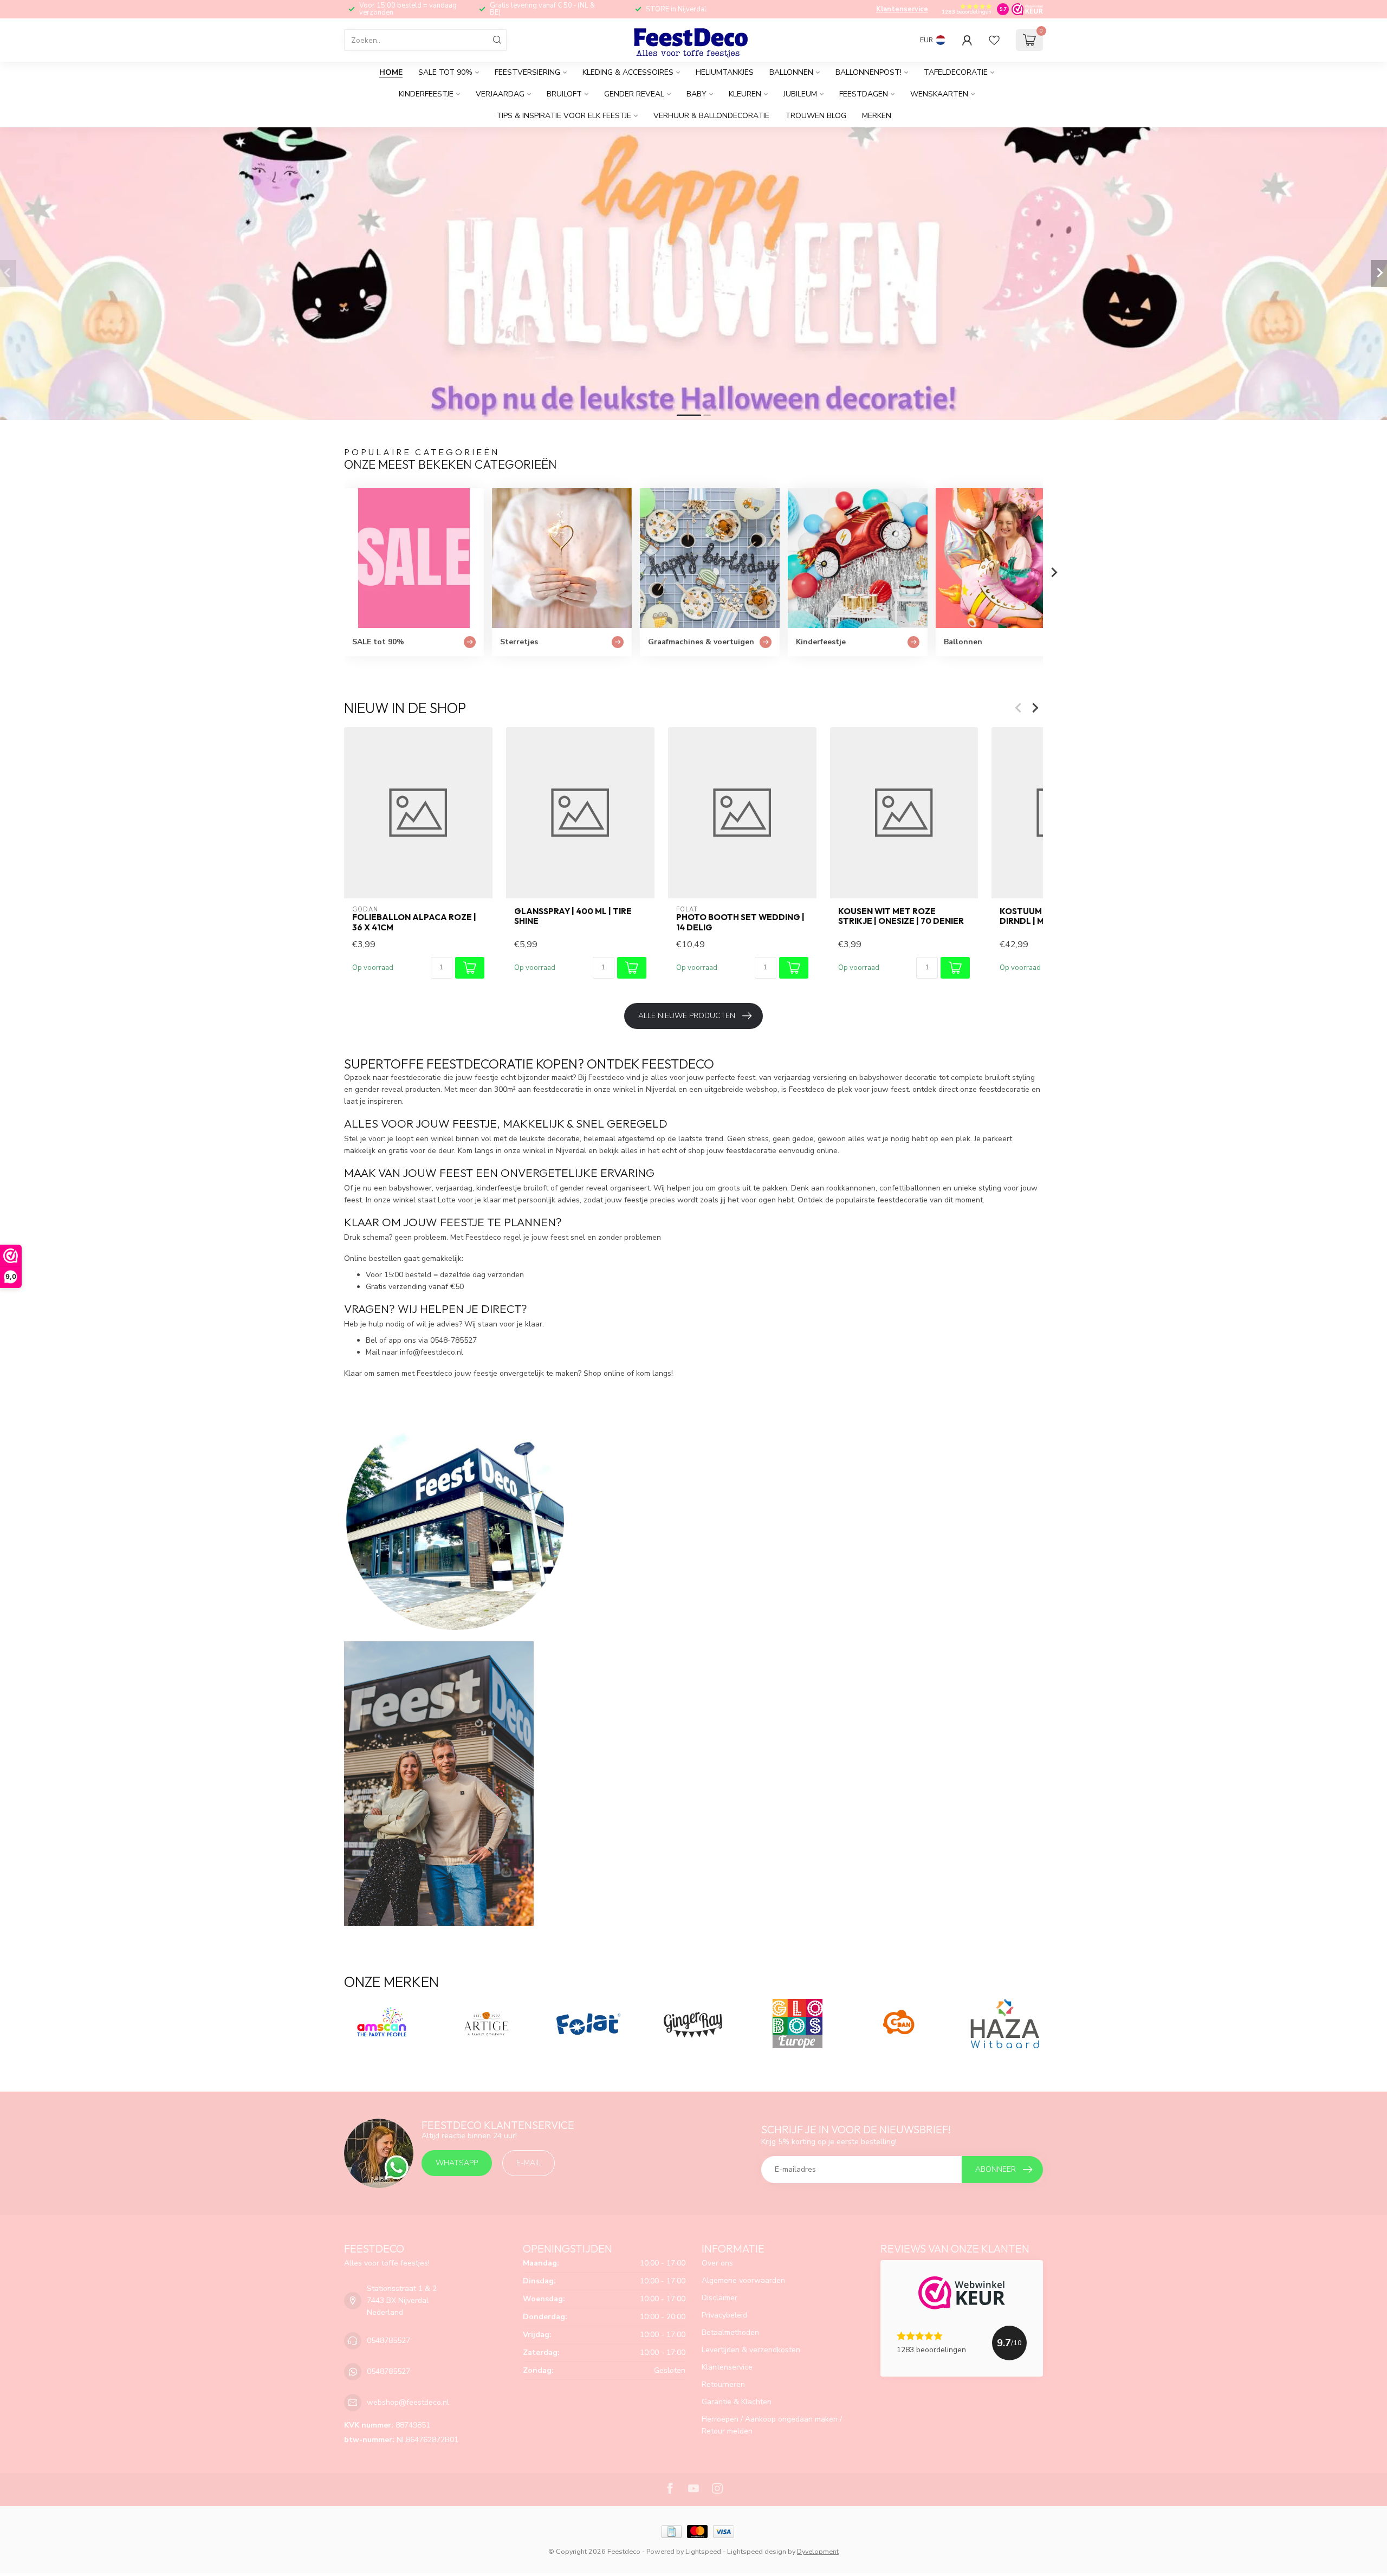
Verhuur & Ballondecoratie (711, 116)
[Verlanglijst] (994, 40)
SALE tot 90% (445, 72)
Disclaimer (720, 2298)
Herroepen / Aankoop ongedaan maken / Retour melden (772, 2425)
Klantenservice (902, 9)
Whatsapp (457, 2163)
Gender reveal (634, 94)
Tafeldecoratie (956, 72)
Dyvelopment (818, 2551)
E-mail (529, 2163)
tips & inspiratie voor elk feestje (564, 116)
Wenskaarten (939, 94)
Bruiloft (564, 94)
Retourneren (723, 2384)
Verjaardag (500, 94)
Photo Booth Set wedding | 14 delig (740, 922)
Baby (696, 94)
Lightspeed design (757, 2551)
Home (391, 72)
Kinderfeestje (426, 94)
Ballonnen (791, 72)
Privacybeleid (724, 2315)
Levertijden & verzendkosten (751, 2350)
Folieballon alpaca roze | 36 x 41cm (414, 922)
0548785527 (388, 2341)
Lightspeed (703, 2551)
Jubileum (800, 94)
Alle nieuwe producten (687, 1016)
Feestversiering (527, 72)
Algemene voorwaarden (743, 2280)
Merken (877, 116)
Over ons (717, 2263)
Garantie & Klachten (737, 2402)
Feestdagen (864, 94)
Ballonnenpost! (869, 72)
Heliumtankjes (725, 72)
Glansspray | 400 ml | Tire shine (573, 916)
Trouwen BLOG (816, 116)
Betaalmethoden (730, 2332)
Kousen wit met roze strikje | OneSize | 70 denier (901, 916)
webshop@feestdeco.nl (408, 2402)
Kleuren (745, 94)
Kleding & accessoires (628, 72)
